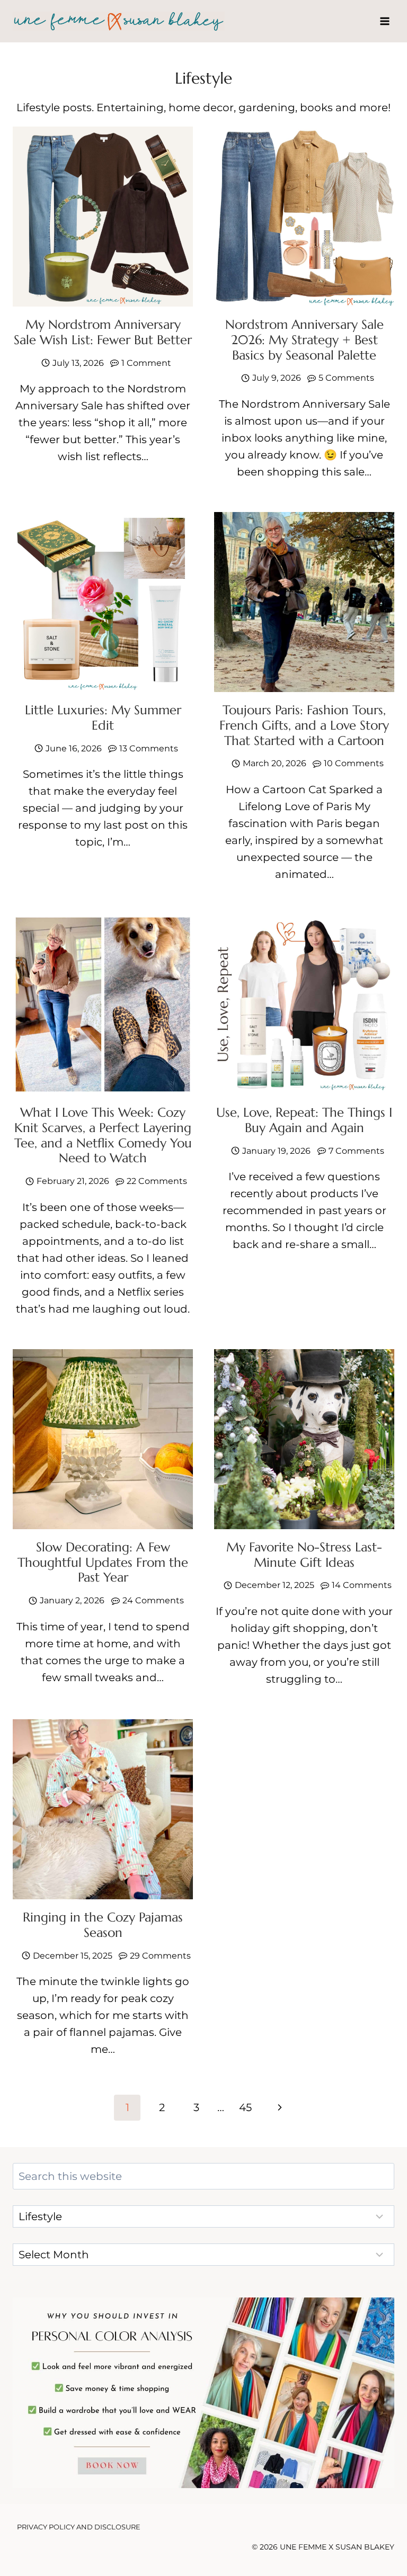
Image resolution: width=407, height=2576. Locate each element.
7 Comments (356, 1151)
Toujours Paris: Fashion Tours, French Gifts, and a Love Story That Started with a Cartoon (304, 725)
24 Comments (153, 1600)
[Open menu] (384, 21)
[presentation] (103, 217)
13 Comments (149, 748)
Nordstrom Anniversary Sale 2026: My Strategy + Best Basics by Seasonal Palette (304, 340)
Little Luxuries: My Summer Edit (103, 718)
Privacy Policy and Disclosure (79, 2527)
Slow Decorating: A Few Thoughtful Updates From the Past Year (103, 1563)
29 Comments (160, 1956)
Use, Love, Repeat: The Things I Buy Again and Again (304, 1120)
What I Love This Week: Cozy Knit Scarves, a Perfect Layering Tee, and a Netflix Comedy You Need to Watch (103, 1135)
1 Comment (146, 363)
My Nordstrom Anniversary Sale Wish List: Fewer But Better (103, 332)
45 (245, 2107)
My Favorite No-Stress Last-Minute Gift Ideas (304, 1555)
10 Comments (354, 763)
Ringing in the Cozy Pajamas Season (103, 1925)
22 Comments (157, 1181)
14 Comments (362, 1585)
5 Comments (346, 378)
